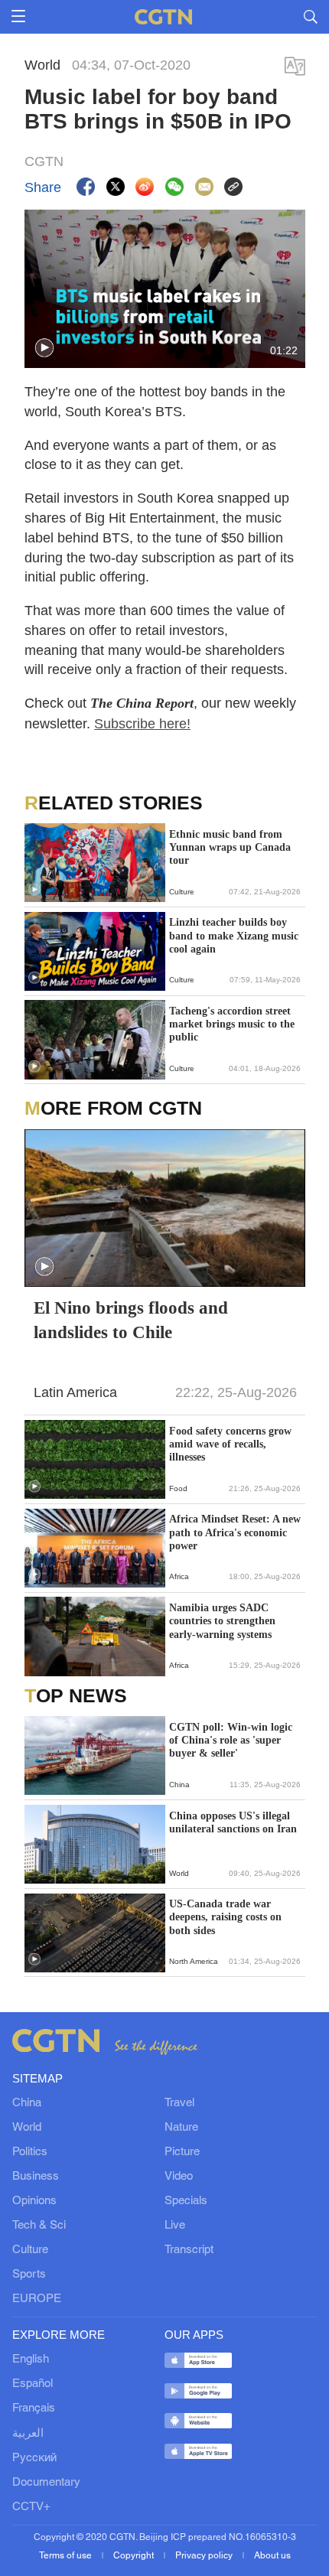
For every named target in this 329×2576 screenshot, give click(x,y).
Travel (179, 2103)
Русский (34, 2458)
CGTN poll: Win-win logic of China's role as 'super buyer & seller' (231, 1740)
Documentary (46, 2483)
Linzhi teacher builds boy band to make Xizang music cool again (234, 935)
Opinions (34, 2201)
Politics (30, 2152)
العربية (28, 2434)
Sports (29, 2275)
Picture (182, 2152)
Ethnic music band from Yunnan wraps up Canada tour (230, 847)
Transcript (189, 2250)
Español (33, 2384)
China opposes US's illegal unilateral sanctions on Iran (233, 1822)
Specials (186, 2201)
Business (36, 2177)
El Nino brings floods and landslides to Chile (131, 1320)
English (31, 2359)
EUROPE (37, 2299)
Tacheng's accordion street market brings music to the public (232, 1024)
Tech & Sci (39, 2226)
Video (179, 2177)
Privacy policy (205, 2556)
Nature (181, 2128)
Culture (30, 2250)
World (27, 2128)
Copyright (135, 2556)
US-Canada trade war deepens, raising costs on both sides (225, 1917)
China (27, 2103)
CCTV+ (31, 2507)
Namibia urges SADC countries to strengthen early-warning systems (222, 1621)
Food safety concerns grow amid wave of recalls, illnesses (230, 1444)
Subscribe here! (142, 723)
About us (272, 2556)
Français (34, 2408)
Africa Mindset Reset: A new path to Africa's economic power (235, 1532)
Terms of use (67, 2556)
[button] (44, 348)
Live (175, 2226)
